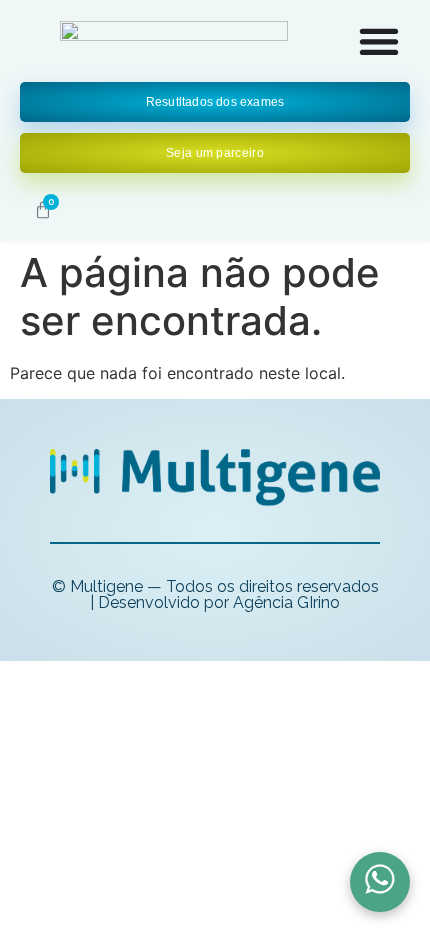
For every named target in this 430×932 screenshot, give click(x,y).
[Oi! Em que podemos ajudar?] (380, 882)
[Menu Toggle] (379, 41)
